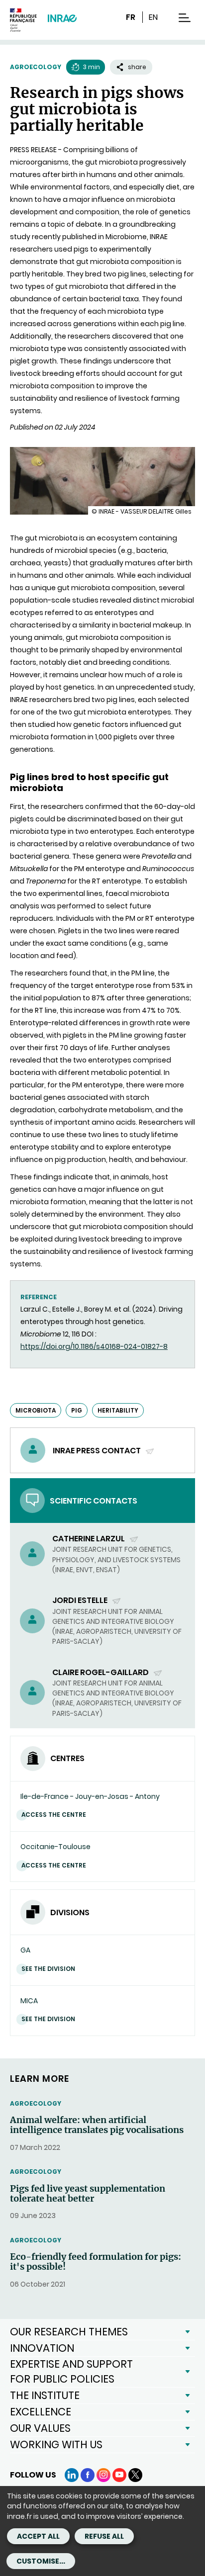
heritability (118, 1410)
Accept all (38, 2536)
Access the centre (54, 1815)
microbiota (36, 1410)
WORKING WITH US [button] (56, 2444)
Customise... (41, 2561)
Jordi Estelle (81, 1600)
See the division (48, 1969)
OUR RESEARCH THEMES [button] (69, 2332)
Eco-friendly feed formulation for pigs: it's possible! (96, 2262)
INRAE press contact (98, 1451)
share (137, 67)
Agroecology (36, 67)
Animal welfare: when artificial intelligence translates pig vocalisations (97, 2125)
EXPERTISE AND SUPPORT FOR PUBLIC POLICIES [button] (71, 2371)
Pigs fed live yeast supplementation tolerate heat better (88, 2194)
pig (77, 1410)
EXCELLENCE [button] (41, 2412)
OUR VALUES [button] (40, 2428)
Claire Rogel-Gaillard (101, 1672)
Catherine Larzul (89, 1539)
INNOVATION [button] (42, 2348)
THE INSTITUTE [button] (45, 2395)
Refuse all (104, 2536)
